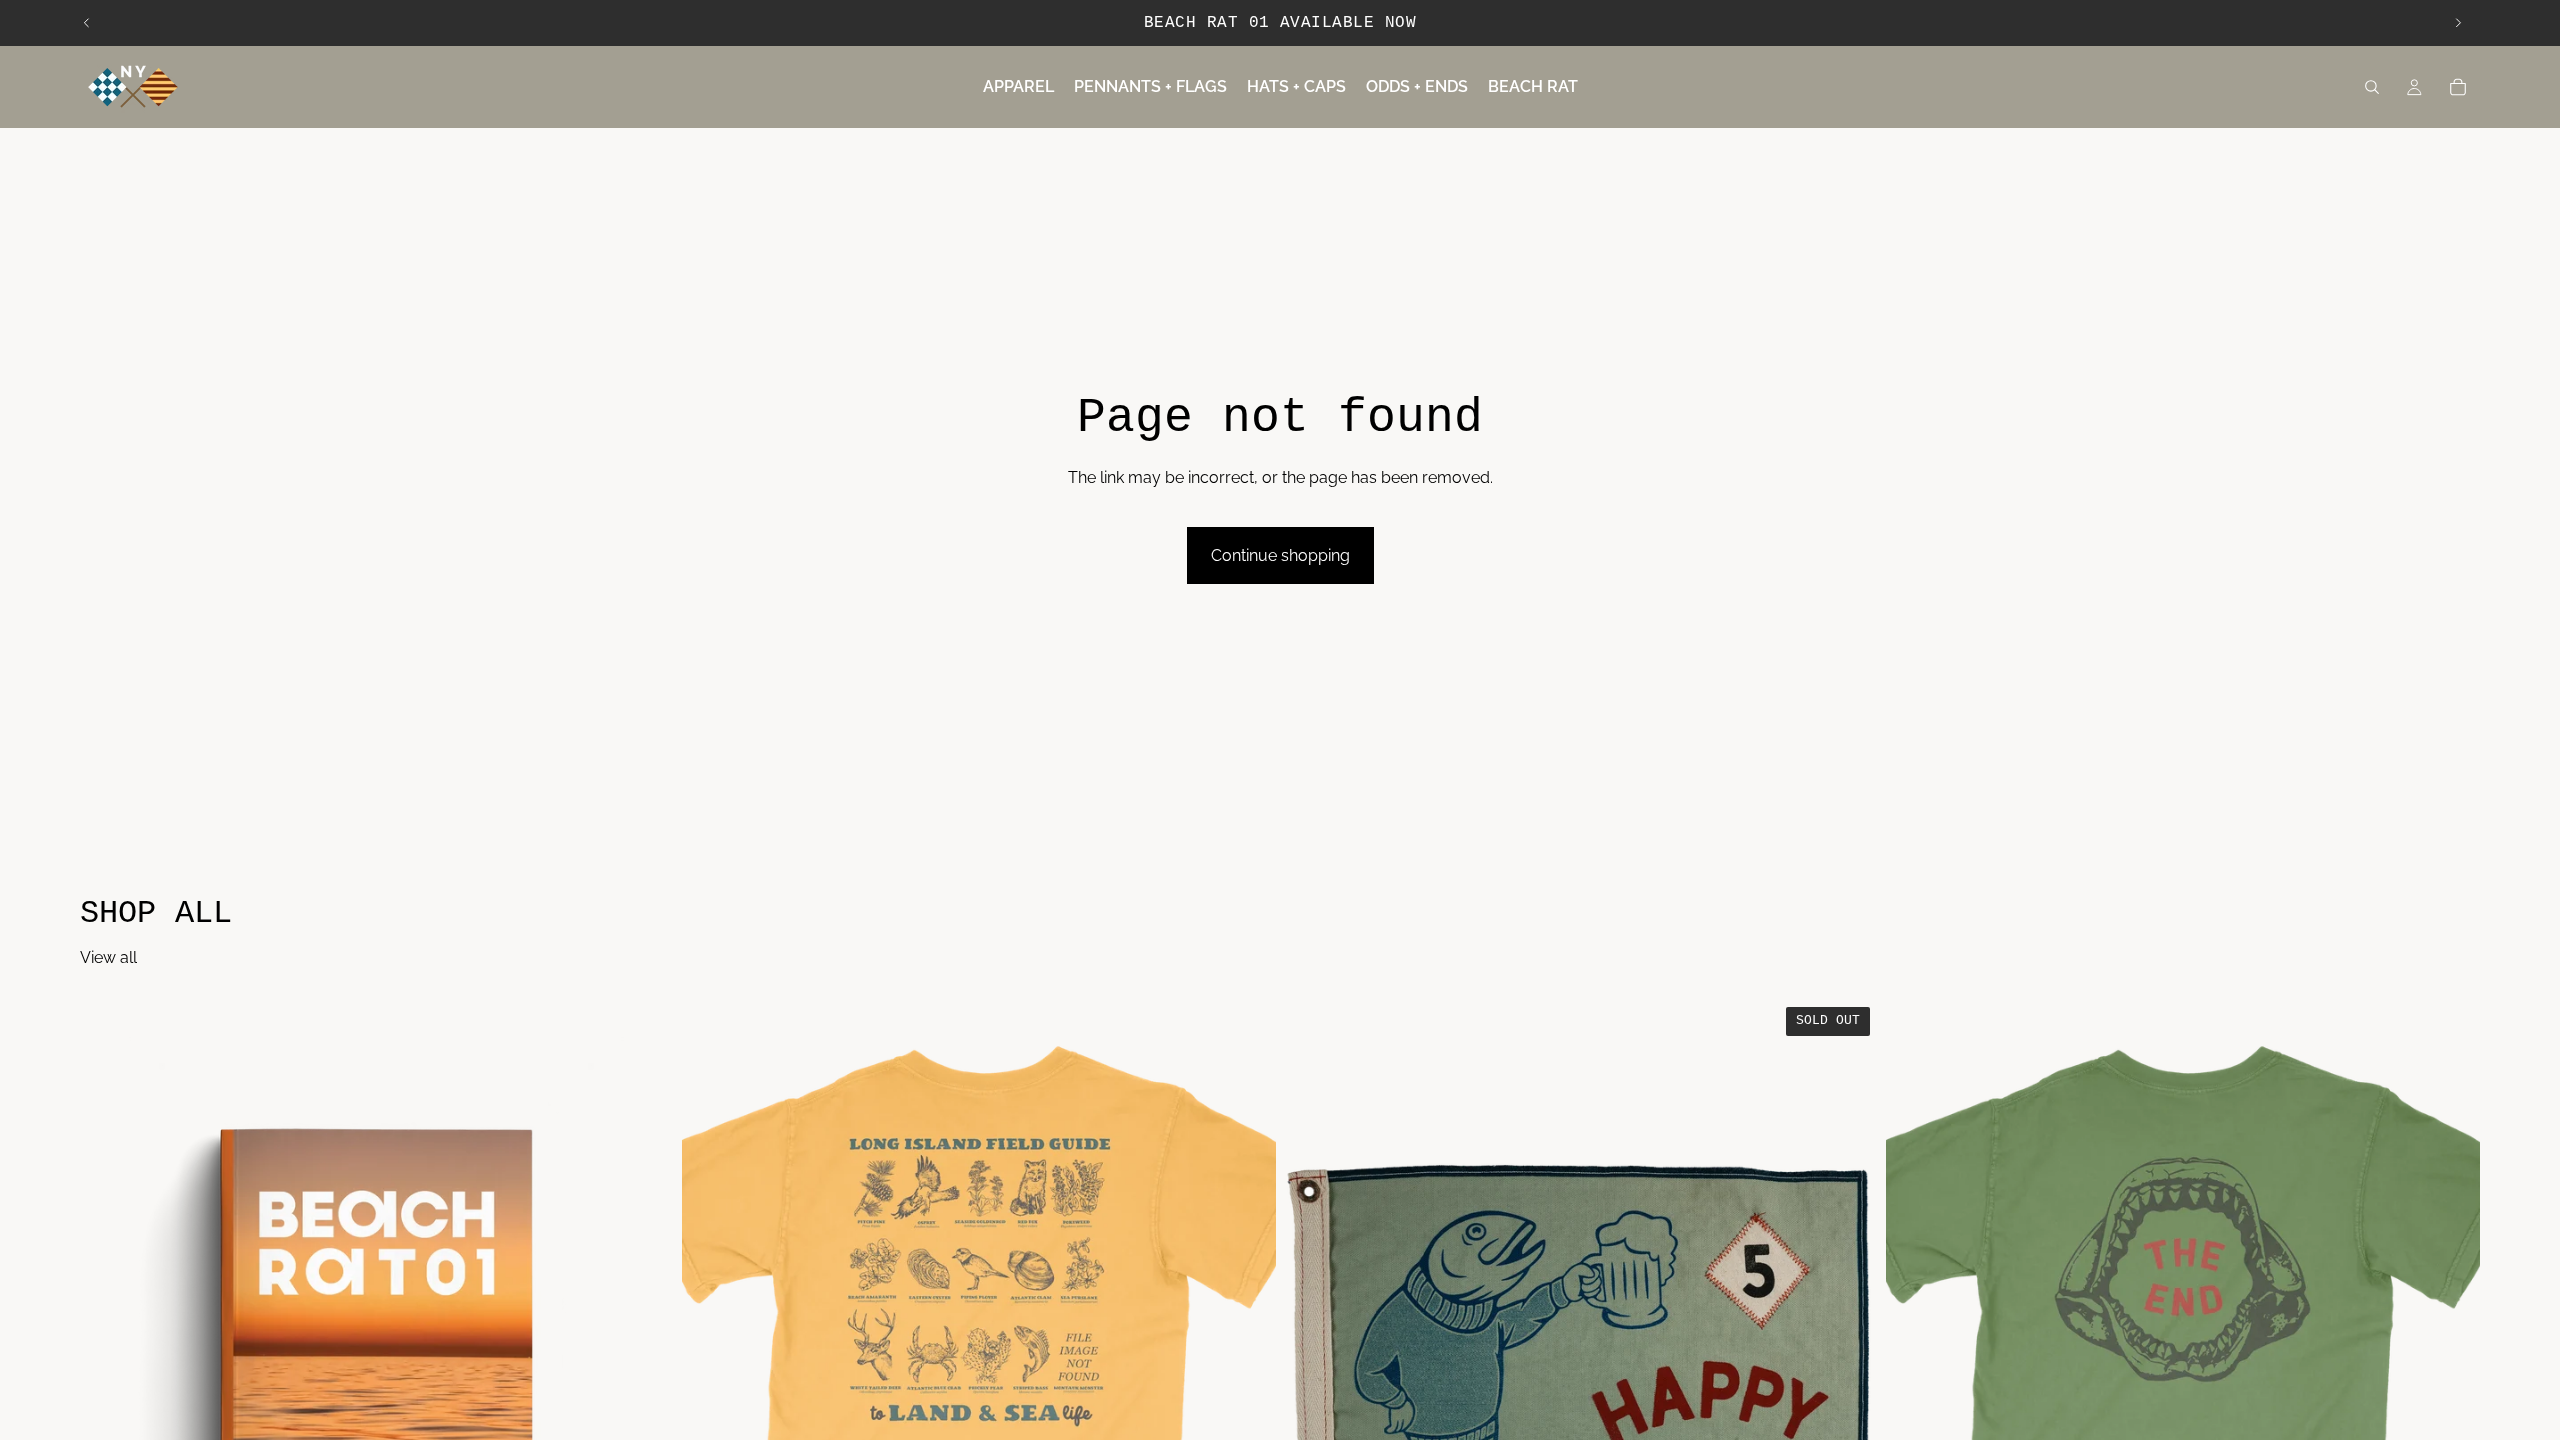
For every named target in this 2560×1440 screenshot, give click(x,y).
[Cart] (2458, 87)
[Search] (2372, 87)
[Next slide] (2458, 23)
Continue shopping (1280, 555)
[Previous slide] (87, 23)
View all (108, 957)
